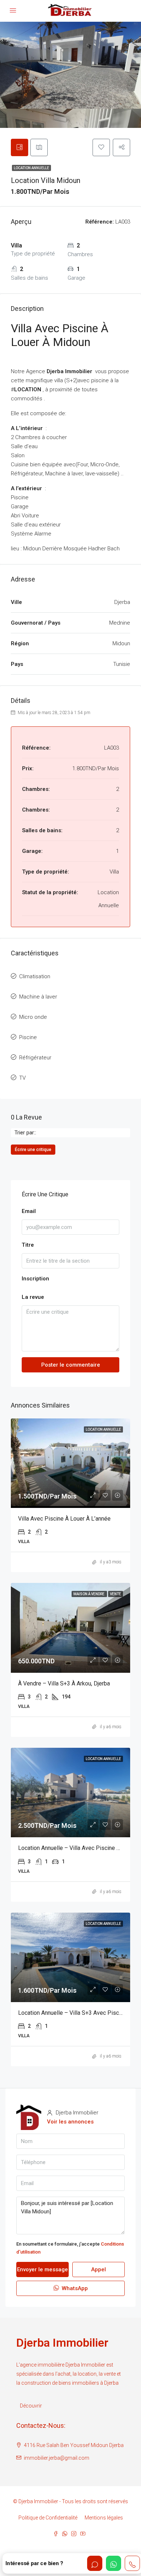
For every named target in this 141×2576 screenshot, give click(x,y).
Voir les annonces (70, 2122)
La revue (33, 1297)
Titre (28, 1245)
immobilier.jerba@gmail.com (57, 2458)
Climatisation (35, 976)
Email (29, 1211)
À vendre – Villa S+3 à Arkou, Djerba (64, 1683)
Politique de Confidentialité (48, 2518)
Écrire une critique (33, 1150)
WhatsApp (74, 2288)
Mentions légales (104, 2518)
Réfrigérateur (35, 1058)
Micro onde (33, 1017)
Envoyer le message (42, 2269)
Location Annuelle (31, 168)
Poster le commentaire (71, 1365)
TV (22, 1078)
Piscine (28, 1037)
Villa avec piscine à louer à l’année (64, 1519)
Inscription (35, 1279)
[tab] (20, 147)
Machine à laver (38, 997)
